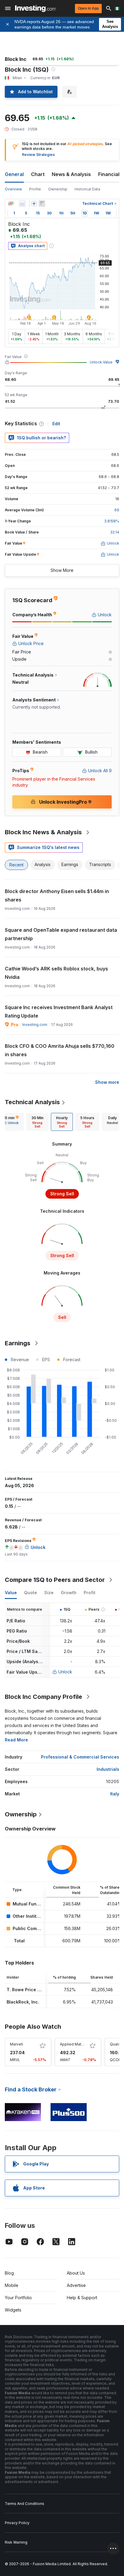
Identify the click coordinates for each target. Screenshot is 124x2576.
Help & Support (82, 2298)
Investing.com (35, 1025)
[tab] (37, 1122)
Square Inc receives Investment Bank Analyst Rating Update (59, 1012)
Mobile (12, 2285)
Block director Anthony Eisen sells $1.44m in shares (57, 895)
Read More (16, 1740)
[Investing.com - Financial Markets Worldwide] (35, 8)
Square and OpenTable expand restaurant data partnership (61, 934)
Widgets (13, 2310)
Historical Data (87, 189)
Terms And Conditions (25, 2504)
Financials (110, 174)
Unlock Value (101, 362)
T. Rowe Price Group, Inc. (34, 1990)
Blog (9, 2273)
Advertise (76, 2285)
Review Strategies (38, 155)
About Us (76, 2273)
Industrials (108, 1769)
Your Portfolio (18, 2298)
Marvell (16, 2044)
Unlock (65, 1672)
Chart (38, 174)
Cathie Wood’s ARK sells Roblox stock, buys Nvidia (56, 973)
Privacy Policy (17, 2523)
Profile (35, 189)
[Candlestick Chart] (11, 204)
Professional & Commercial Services (80, 1757)
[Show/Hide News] (42, 204)
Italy (115, 1794)
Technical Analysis (32, 1102)
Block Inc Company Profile (43, 1697)
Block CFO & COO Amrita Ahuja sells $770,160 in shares (60, 1050)
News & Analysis (71, 174)
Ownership (58, 189)
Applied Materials (75, 2044)
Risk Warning (16, 2542)
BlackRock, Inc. (23, 2002)
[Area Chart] (22, 204)
